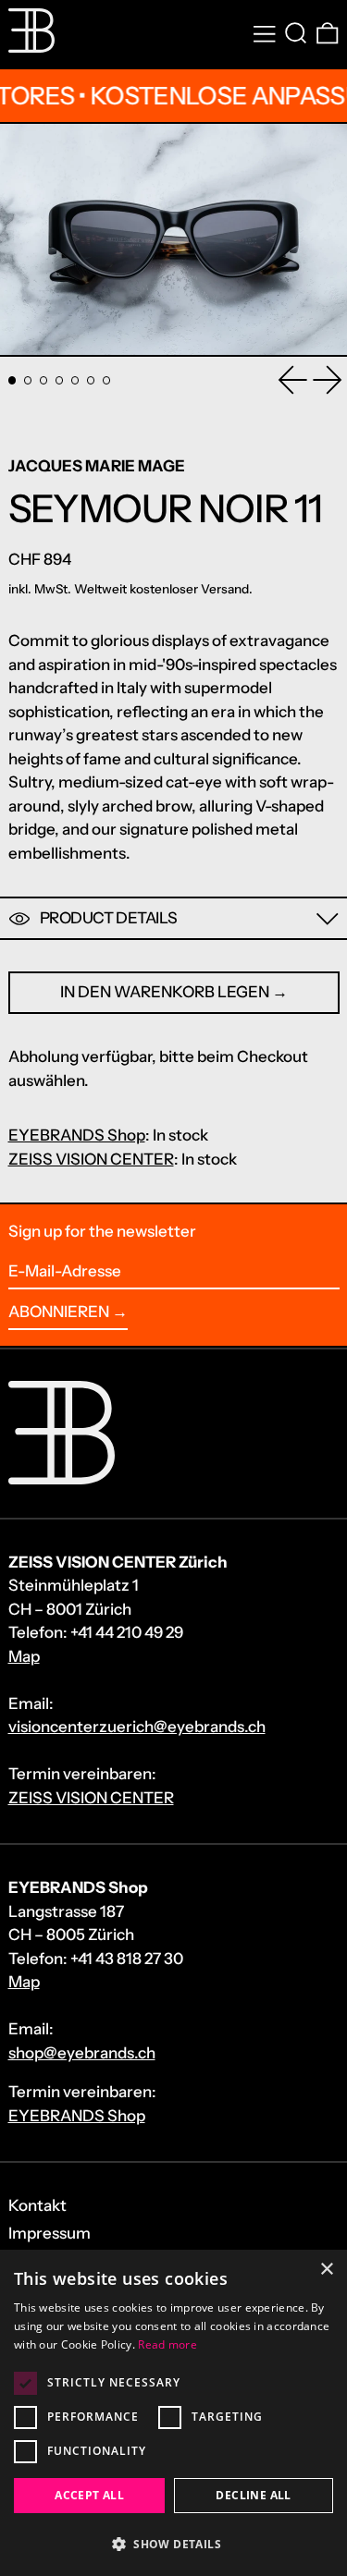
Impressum (50, 2233)
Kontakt (37, 2205)
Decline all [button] (253, 2495)
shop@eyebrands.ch (82, 2053)
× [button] (326, 2270)
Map (24, 1656)
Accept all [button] (89, 2495)
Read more (167, 2344)
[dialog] (173, 2413)
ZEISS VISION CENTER (91, 1159)
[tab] (12, 380)
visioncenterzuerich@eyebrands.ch (137, 1727)
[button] (296, 34)
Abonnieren (59, 1312)
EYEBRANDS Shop (77, 1135)
